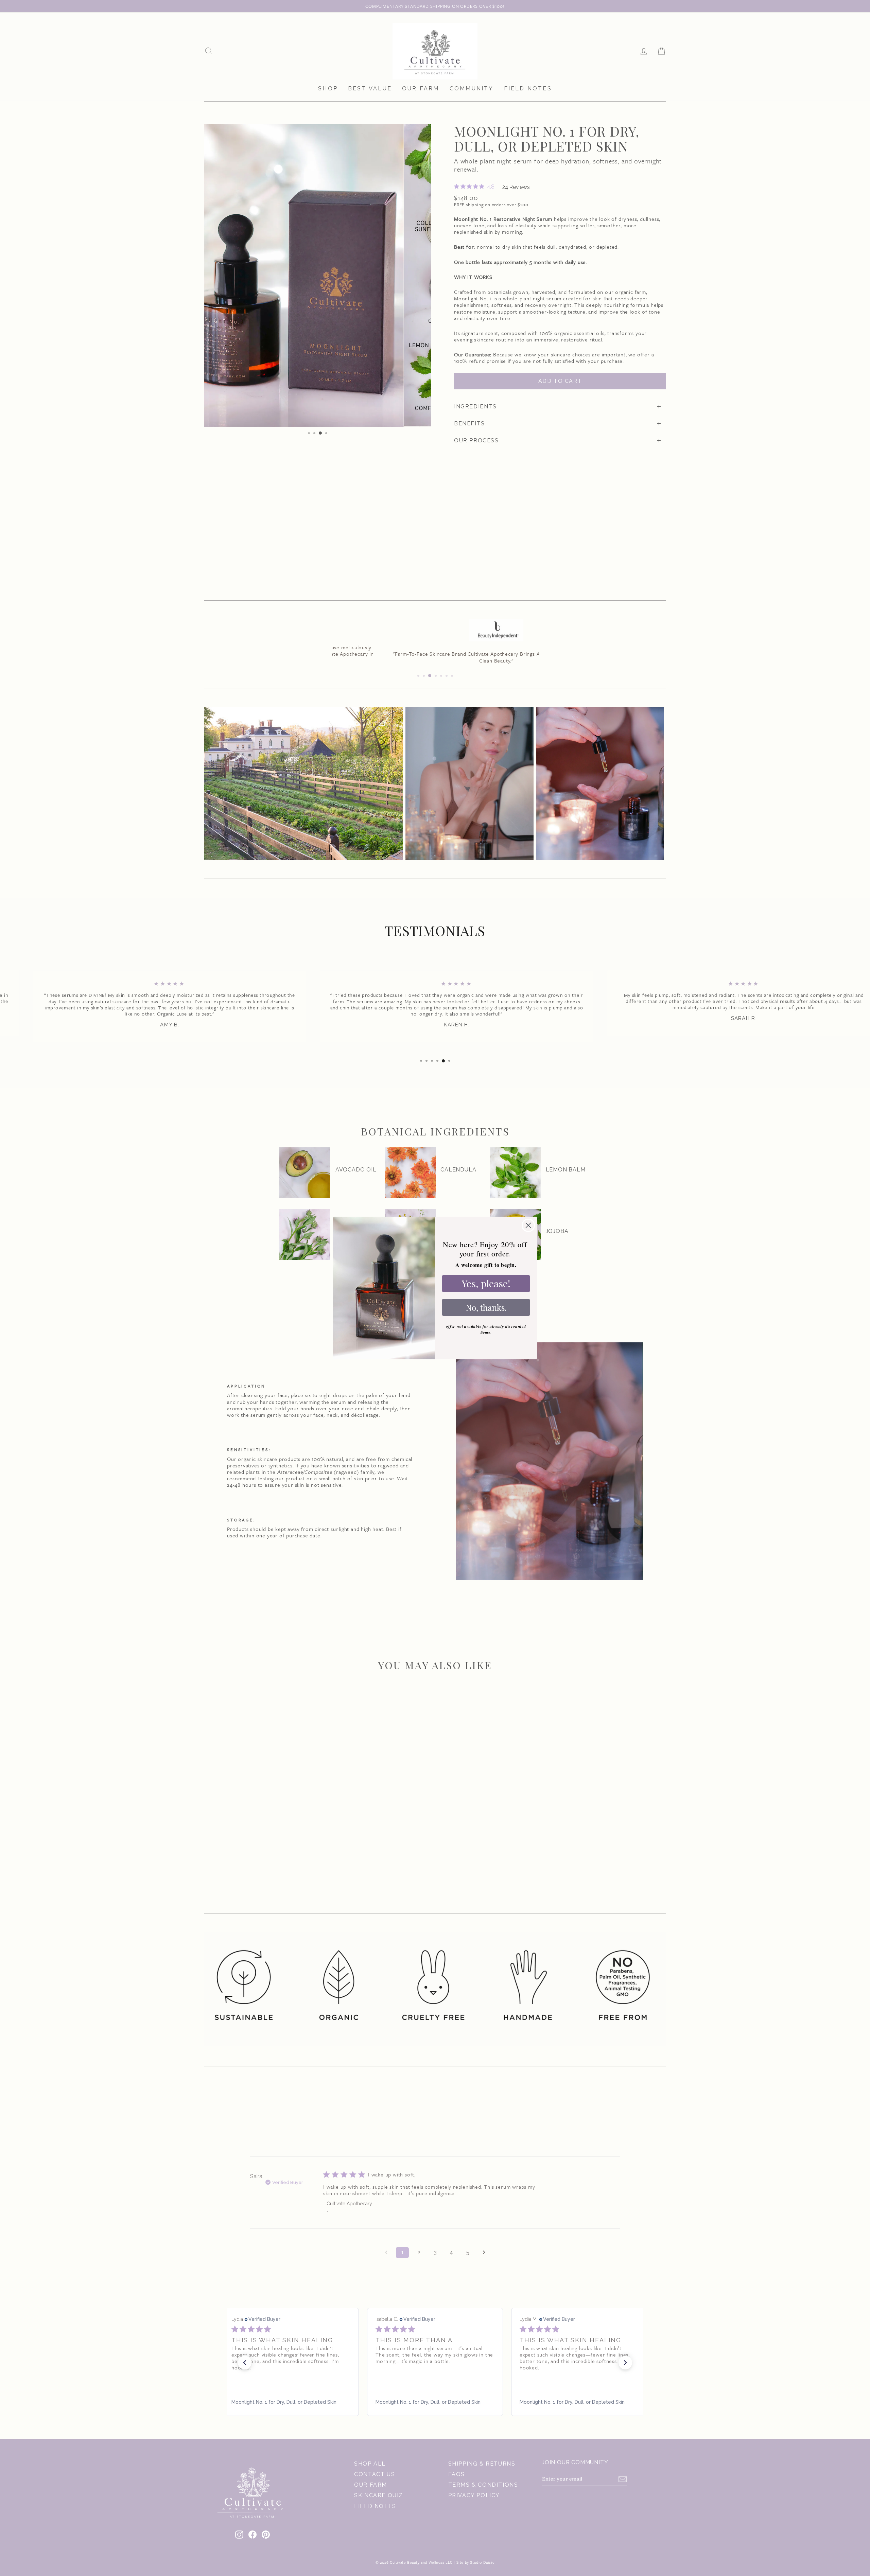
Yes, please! (486, 1283)
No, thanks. (486, 1307)
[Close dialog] (528, 1225)
